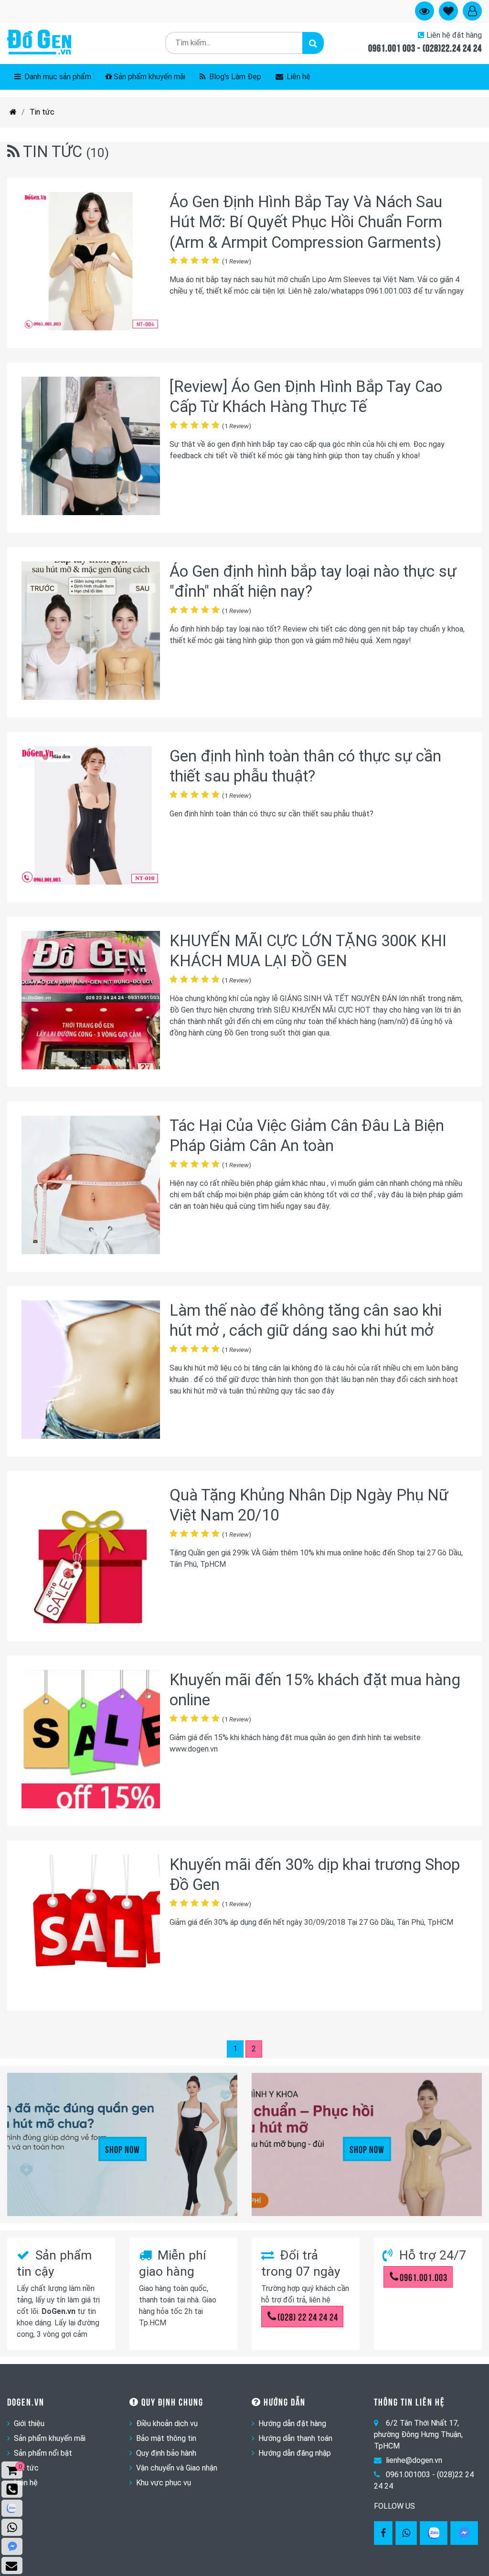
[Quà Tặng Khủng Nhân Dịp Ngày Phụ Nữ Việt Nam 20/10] (91, 1556)
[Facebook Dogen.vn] (383, 2533)
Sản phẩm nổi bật (43, 2453)
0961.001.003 (424, 2277)
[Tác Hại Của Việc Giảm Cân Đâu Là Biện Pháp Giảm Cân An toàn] (91, 1187)
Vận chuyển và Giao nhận (177, 2468)
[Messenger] (464, 2533)
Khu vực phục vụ (164, 2483)
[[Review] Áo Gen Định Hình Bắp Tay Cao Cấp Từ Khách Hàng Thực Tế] (91, 448)
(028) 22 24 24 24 (308, 2316)
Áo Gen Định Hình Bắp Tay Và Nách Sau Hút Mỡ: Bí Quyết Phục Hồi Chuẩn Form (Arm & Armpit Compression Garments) (306, 222)
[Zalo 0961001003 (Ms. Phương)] (12, 2508)
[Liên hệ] (12, 2565)
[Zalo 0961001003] (434, 2533)
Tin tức (42, 112)
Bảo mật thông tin (166, 2438)
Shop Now (122, 2149)
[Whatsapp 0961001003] (406, 2533)
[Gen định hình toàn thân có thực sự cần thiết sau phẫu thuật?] (91, 817)
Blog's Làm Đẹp (234, 77)
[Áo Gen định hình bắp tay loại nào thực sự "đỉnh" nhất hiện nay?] (91, 632)
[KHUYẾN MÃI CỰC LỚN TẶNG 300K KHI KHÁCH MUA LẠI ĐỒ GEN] (91, 1002)
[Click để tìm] (313, 43)
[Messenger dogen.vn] (12, 2546)
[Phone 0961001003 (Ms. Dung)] (12, 2489)
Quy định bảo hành (166, 2453)
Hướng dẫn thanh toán (295, 2438)
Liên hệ (298, 77)
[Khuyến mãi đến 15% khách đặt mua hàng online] (91, 1741)
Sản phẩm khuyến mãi (149, 77)
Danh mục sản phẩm (57, 77)
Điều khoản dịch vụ (167, 2423)
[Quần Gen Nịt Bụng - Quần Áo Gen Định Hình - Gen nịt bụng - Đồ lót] (39, 43)
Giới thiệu (29, 2423)
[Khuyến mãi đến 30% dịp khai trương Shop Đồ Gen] (91, 1926)
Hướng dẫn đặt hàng (292, 2423)
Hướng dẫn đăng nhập (295, 2453)
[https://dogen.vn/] (13, 112)
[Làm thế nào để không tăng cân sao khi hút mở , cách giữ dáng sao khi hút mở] (91, 1371)
